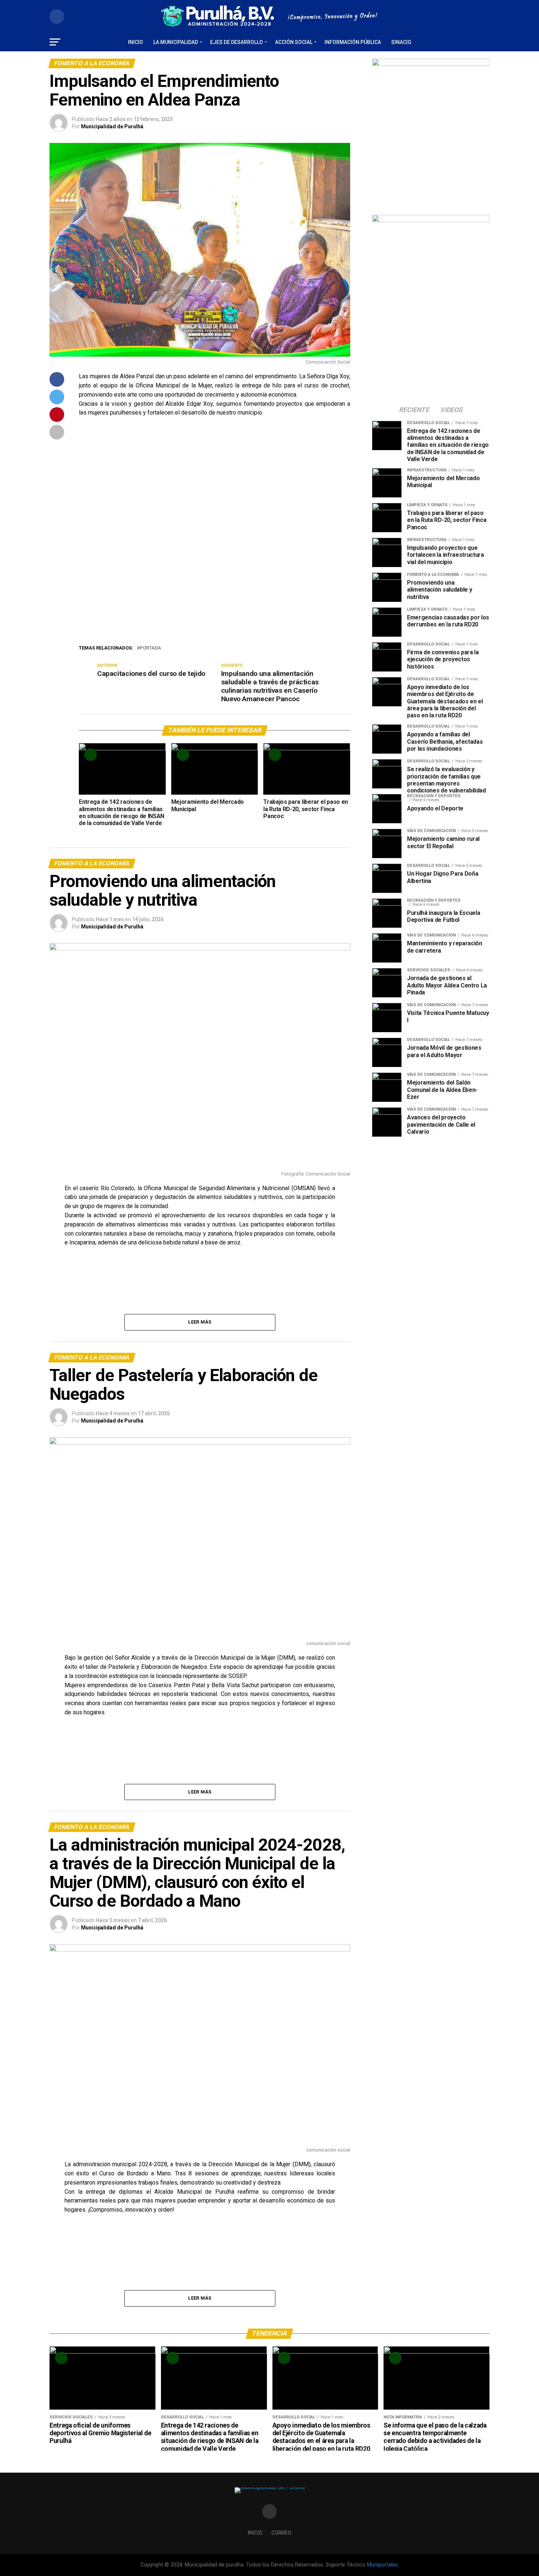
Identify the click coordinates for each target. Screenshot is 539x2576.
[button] (90, 542)
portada (150, 648)
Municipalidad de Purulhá (112, 126)
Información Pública (353, 42)
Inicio (135, 42)
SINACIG (401, 42)
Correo (281, 2533)
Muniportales (382, 2565)
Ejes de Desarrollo (236, 42)
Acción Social (294, 42)
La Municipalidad (176, 42)
